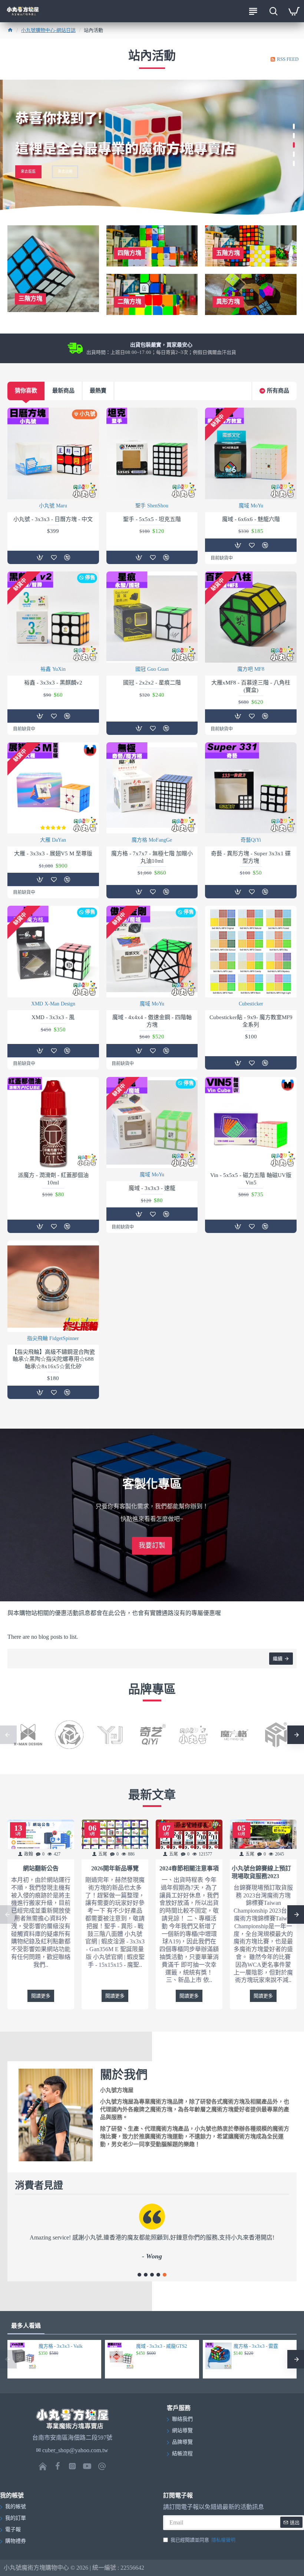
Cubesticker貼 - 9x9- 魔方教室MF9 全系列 (251, 1021)
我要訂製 (152, 1545)
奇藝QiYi (251, 840)
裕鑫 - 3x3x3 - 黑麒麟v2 (53, 683)
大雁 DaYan (53, 840)
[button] (139, 2275)
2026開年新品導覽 (115, 1868)
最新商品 (63, 391)
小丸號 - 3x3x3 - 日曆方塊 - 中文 (53, 519)
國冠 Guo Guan (152, 669)
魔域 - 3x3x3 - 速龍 (152, 1188)
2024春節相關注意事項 (189, 1868)
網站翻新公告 (41, 1868)
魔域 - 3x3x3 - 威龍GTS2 (162, 2346)
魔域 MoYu (251, 506)
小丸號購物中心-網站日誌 (48, 30)
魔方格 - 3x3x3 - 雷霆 (256, 2346)
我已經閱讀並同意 (203, 2540)
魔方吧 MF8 (251, 669)
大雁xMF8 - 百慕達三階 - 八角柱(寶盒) (251, 686)
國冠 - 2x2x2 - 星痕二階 (152, 683)
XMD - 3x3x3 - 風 (53, 1017)
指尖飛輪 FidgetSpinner (53, 1338)
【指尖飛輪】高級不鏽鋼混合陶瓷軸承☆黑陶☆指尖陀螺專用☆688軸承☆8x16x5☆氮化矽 (53, 1359)
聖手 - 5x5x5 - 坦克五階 (152, 519)
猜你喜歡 (26, 391)
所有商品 (278, 391)
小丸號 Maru (53, 506)
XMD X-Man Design (53, 1004)
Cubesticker (251, 1004)
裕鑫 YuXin (53, 669)
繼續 (278, 1659)
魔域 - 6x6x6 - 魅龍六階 (251, 519)
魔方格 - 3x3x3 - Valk (61, 2346)
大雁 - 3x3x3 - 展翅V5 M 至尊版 (53, 853)
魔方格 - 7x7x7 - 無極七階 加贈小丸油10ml (152, 857)
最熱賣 (98, 391)
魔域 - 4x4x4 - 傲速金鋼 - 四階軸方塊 (152, 1021)
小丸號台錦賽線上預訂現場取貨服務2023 (261, 1872)
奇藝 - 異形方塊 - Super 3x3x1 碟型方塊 (251, 857)
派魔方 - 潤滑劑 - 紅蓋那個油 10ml (53, 1179)
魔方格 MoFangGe (152, 840)
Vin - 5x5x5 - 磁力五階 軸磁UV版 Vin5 (251, 1179)
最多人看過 (26, 2326)
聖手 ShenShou (152, 506)
